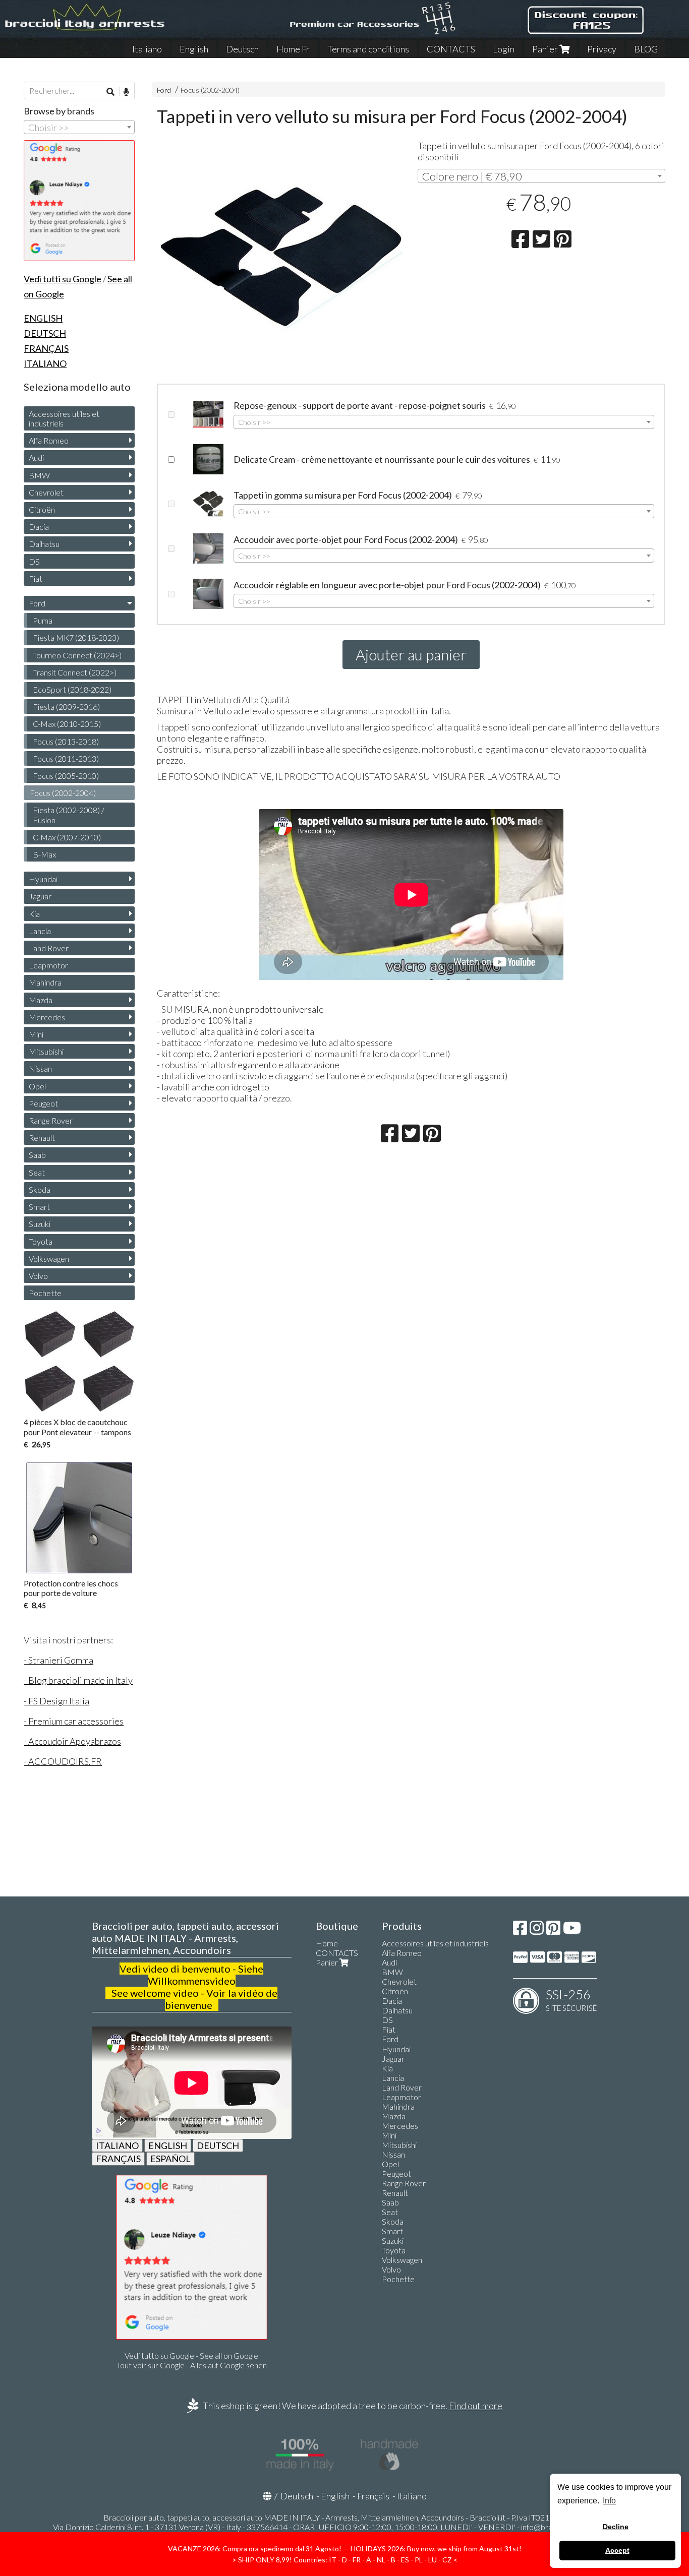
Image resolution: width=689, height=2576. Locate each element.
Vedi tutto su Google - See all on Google (191, 2355)
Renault (42, 1138)
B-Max (44, 854)
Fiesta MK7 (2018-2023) (76, 637)
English (194, 49)
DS (34, 561)
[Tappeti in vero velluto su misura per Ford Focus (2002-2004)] (281, 256)
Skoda (40, 1189)
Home (327, 1943)
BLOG (646, 49)
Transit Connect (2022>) (75, 672)
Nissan (40, 1068)
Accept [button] (617, 2550)
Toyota (41, 1241)
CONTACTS (451, 49)
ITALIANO (117, 2145)
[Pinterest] (553, 1930)
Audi (36, 457)
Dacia (39, 527)
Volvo (38, 1276)
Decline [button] (616, 2527)
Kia (34, 914)
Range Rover (51, 1120)
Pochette (45, 1293)
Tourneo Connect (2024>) (77, 655)
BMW (39, 475)
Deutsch (242, 49)
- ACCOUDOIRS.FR (63, 1761)
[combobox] (541, 176)
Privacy (602, 49)
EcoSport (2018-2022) (72, 689)
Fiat (36, 578)
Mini (36, 1034)
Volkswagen (49, 1259)
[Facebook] (520, 1930)
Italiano (147, 49)
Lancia (40, 931)
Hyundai (43, 879)
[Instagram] (537, 1930)
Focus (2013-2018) (66, 741)
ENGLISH (168, 2145)
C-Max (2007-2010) (67, 837)
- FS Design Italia (56, 1701)
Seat (37, 1172)
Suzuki (40, 1224)
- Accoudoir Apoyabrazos (72, 1741)
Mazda (41, 1000)
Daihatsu (44, 544)
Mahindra (45, 982)
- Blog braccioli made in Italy (78, 1680)
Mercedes (47, 1017)
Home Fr (293, 49)
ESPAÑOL (170, 2159)
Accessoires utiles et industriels (64, 418)
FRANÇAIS (118, 2159)
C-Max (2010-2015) (67, 724)
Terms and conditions (368, 49)
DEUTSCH (218, 2145)
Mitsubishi (46, 1051)
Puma (43, 620)
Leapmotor (48, 965)
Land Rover (49, 948)
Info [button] (609, 2501)
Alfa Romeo (49, 440)
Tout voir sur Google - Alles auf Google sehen (192, 2365)
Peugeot (43, 1103)
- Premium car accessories (74, 1721)
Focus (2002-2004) (210, 90)
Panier (546, 49)
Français (373, 2496)
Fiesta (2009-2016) (66, 707)
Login (504, 49)
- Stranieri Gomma (59, 1660)
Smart (39, 1207)
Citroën (42, 509)
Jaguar (40, 896)
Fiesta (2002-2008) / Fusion (69, 815)
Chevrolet (46, 492)
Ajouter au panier (411, 654)
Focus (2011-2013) (66, 758)
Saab (37, 1155)
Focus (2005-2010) (66, 776)
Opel (37, 1086)
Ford (164, 90)
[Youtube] (572, 1930)
